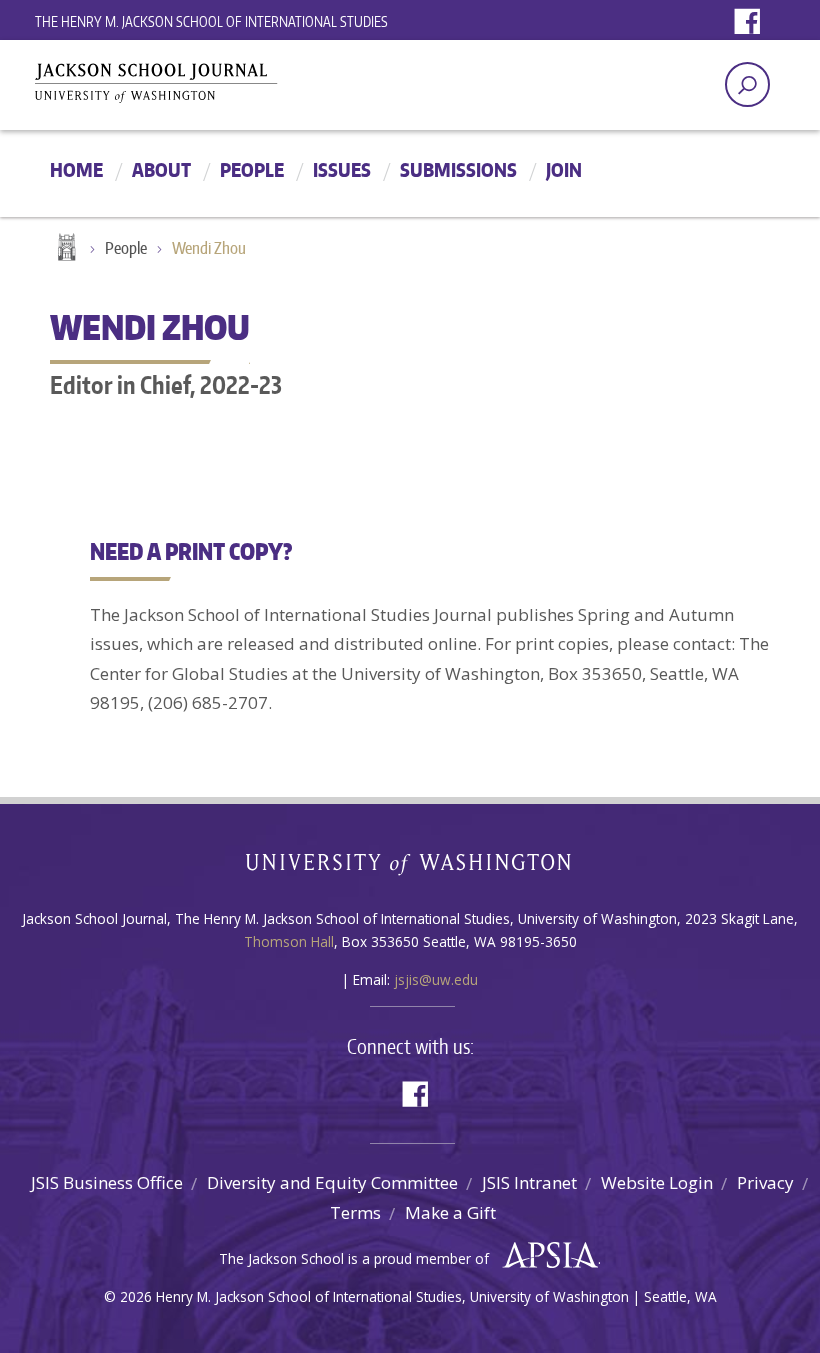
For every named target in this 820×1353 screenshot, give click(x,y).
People (252, 169)
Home (76, 169)
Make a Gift (450, 1212)
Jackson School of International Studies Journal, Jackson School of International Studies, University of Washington (210, 87)
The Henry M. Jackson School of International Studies (211, 21)
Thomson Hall (289, 941)
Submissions (458, 169)
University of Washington (410, 868)
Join (564, 169)
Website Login (657, 1182)
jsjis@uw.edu (436, 979)
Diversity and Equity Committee (332, 1182)
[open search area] (747, 84)
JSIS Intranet (529, 1182)
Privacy (765, 1182)
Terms (355, 1212)
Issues (342, 169)
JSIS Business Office (107, 1182)
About (161, 169)
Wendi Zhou (209, 248)
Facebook (752, 22)
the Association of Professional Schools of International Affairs (545, 1256)
